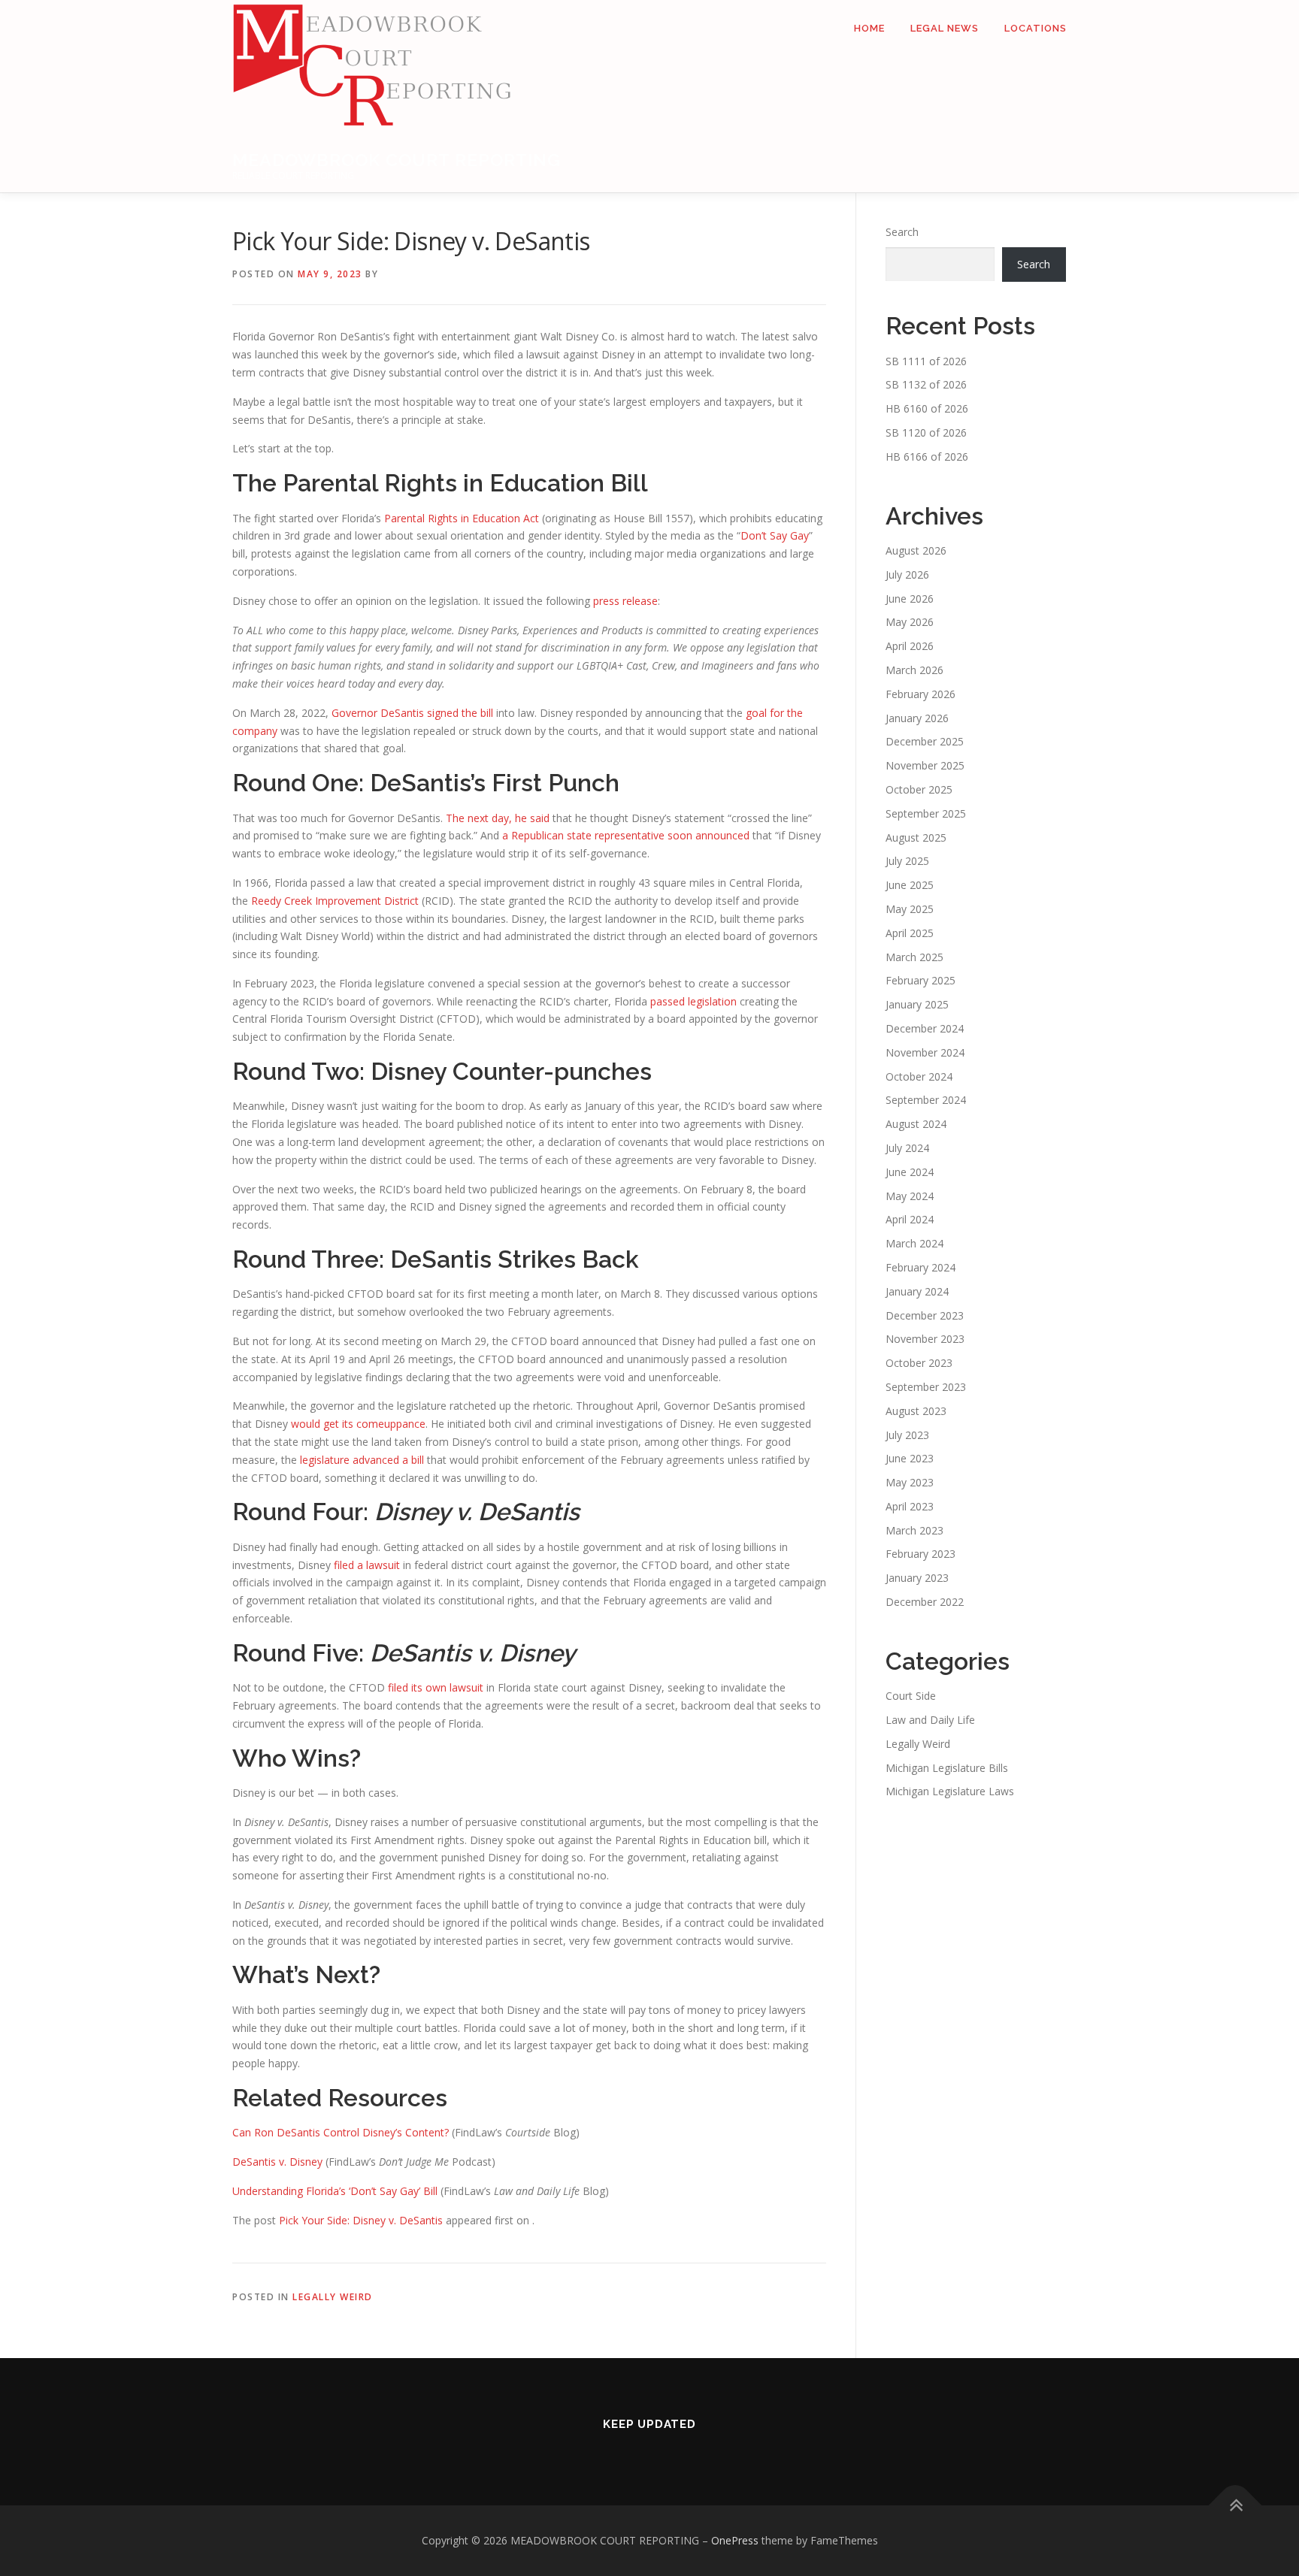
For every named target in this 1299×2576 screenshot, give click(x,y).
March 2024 (914, 1243)
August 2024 (916, 1124)
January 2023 (917, 1578)
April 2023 (910, 1506)
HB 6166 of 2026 (927, 457)
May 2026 (910, 622)
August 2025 (916, 838)
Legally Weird (333, 2297)
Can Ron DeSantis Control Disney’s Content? (341, 2132)
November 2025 (925, 765)
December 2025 (925, 741)
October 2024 (919, 1076)
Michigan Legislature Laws (950, 1791)
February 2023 (921, 1554)
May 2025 (910, 909)
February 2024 (921, 1267)
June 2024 (910, 1172)
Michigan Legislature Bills (947, 1768)
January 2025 (917, 1004)
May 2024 (910, 1196)
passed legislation (693, 1001)
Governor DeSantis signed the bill (412, 713)
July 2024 (907, 1148)
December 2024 (925, 1028)
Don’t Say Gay (775, 535)
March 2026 (914, 670)
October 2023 (919, 1363)
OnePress (735, 2540)
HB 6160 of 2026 (927, 408)
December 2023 (925, 1315)
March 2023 (914, 1530)
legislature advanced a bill (362, 1460)
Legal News (945, 28)
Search (902, 232)
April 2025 (910, 933)
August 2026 (916, 550)
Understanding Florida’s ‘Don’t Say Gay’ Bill (335, 2191)
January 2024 (917, 1291)
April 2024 (910, 1219)
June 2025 (910, 885)
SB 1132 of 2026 (926, 384)
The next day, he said (498, 818)
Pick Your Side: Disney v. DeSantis (361, 2220)
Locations (1036, 28)
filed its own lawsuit (436, 1687)
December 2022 (925, 1602)
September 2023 (926, 1387)
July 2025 (907, 861)
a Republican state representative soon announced (626, 835)
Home (869, 28)
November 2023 (925, 1339)
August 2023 (916, 1411)
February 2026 (921, 694)
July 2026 (907, 574)
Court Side (911, 1696)
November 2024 (925, 1052)
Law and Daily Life (930, 1720)
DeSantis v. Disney (277, 2162)
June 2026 (910, 599)
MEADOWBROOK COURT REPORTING (397, 160)
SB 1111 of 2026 (926, 361)
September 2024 (926, 1100)
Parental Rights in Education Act (462, 518)
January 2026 (917, 718)
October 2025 (919, 789)
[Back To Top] (1235, 2506)
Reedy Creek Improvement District (335, 901)
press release (625, 601)
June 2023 (910, 1458)
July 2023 (907, 1435)
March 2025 (914, 957)
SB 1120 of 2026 (926, 432)
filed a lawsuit (367, 1565)
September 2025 (926, 813)
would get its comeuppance (358, 1424)
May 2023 (910, 1482)
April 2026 (910, 646)
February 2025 (921, 980)
